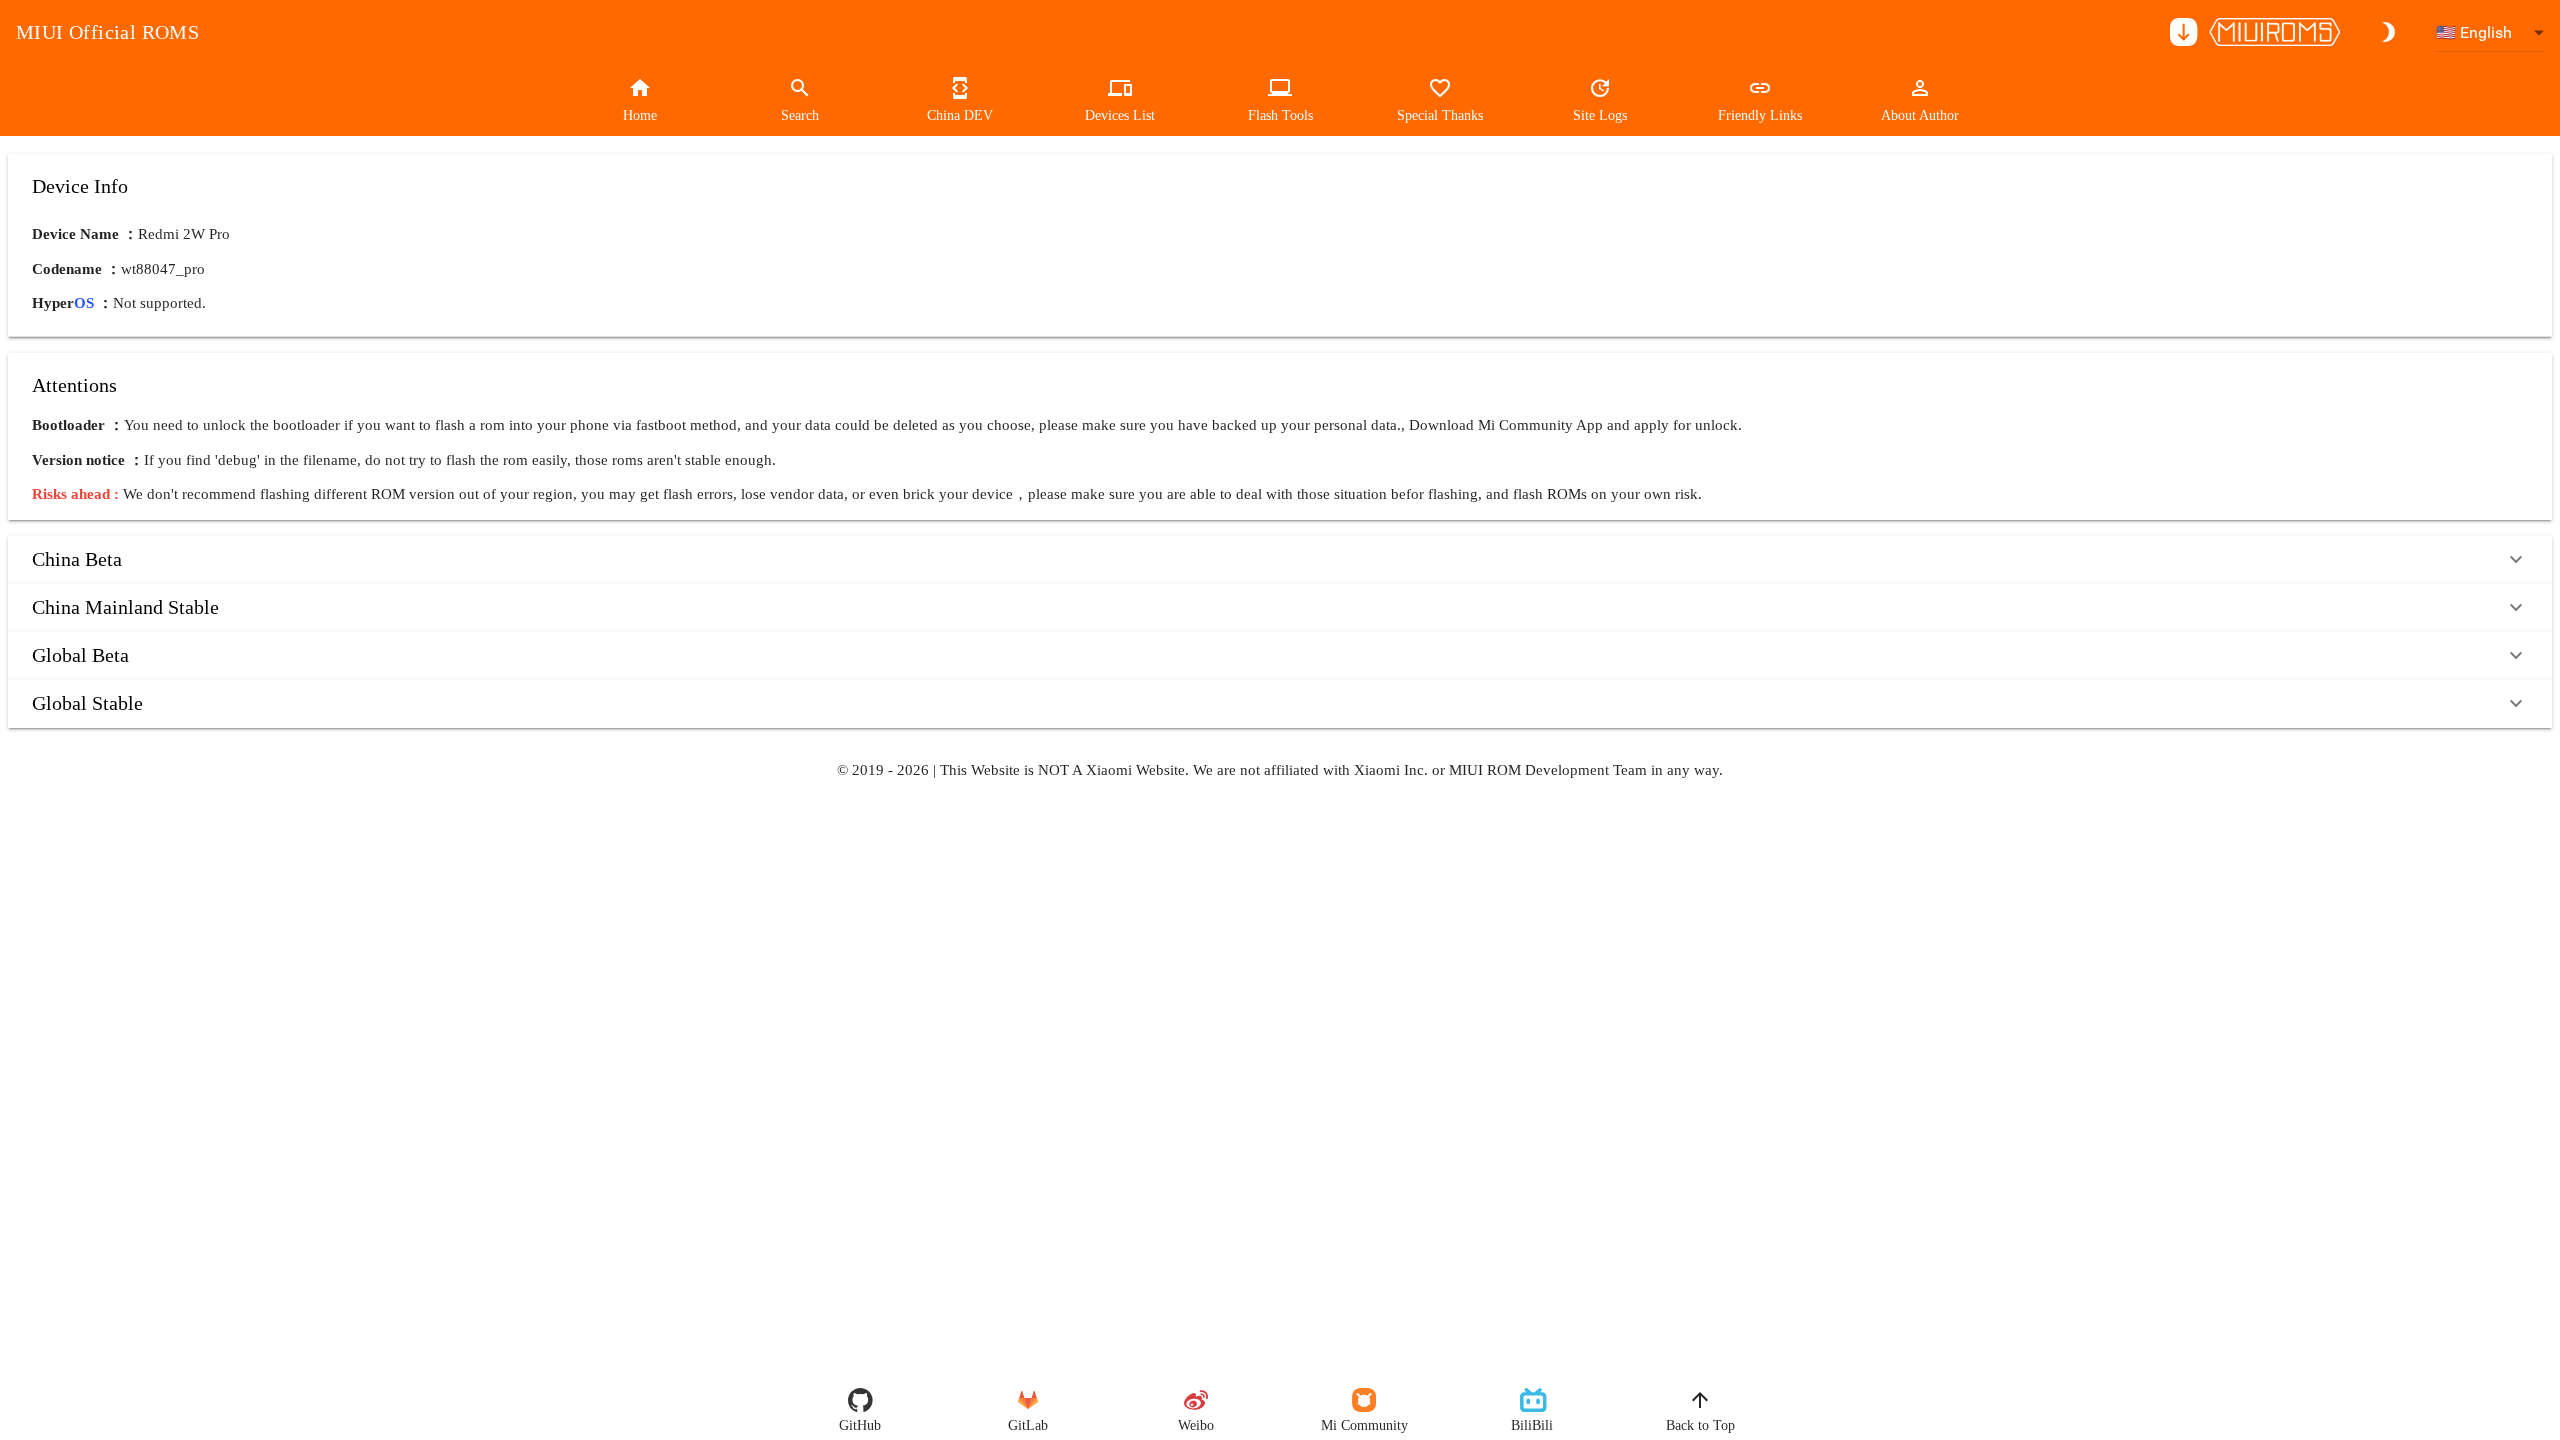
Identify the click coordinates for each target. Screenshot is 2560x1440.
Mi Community (1364, 1425)
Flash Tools (1280, 115)
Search (800, 115)
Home (640, 115)
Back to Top (1700, 1425)
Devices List (1120, 115)
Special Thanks (1440, 115)
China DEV (960, 115)
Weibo (1196, 1425)
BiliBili (1532, 1425)
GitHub (860, 1425)
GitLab (1028, 1425)
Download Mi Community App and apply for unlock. (1575, 425)
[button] (1280, 560)
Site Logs (1600, 115)
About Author (1920, 115)
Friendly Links (1760, 115)
